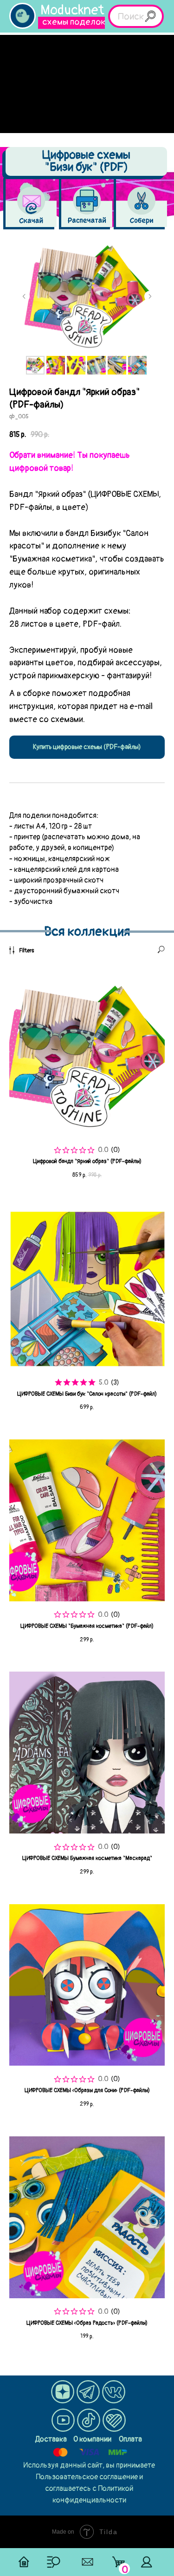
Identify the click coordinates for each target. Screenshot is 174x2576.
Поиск (131, 17)
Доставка (51, 2439)
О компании (92, 2439)
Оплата (130, 2439)
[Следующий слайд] (150, 296)
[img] (23, 16)
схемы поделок (74, 22)
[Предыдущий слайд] (24, 296)
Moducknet (72, 10)
